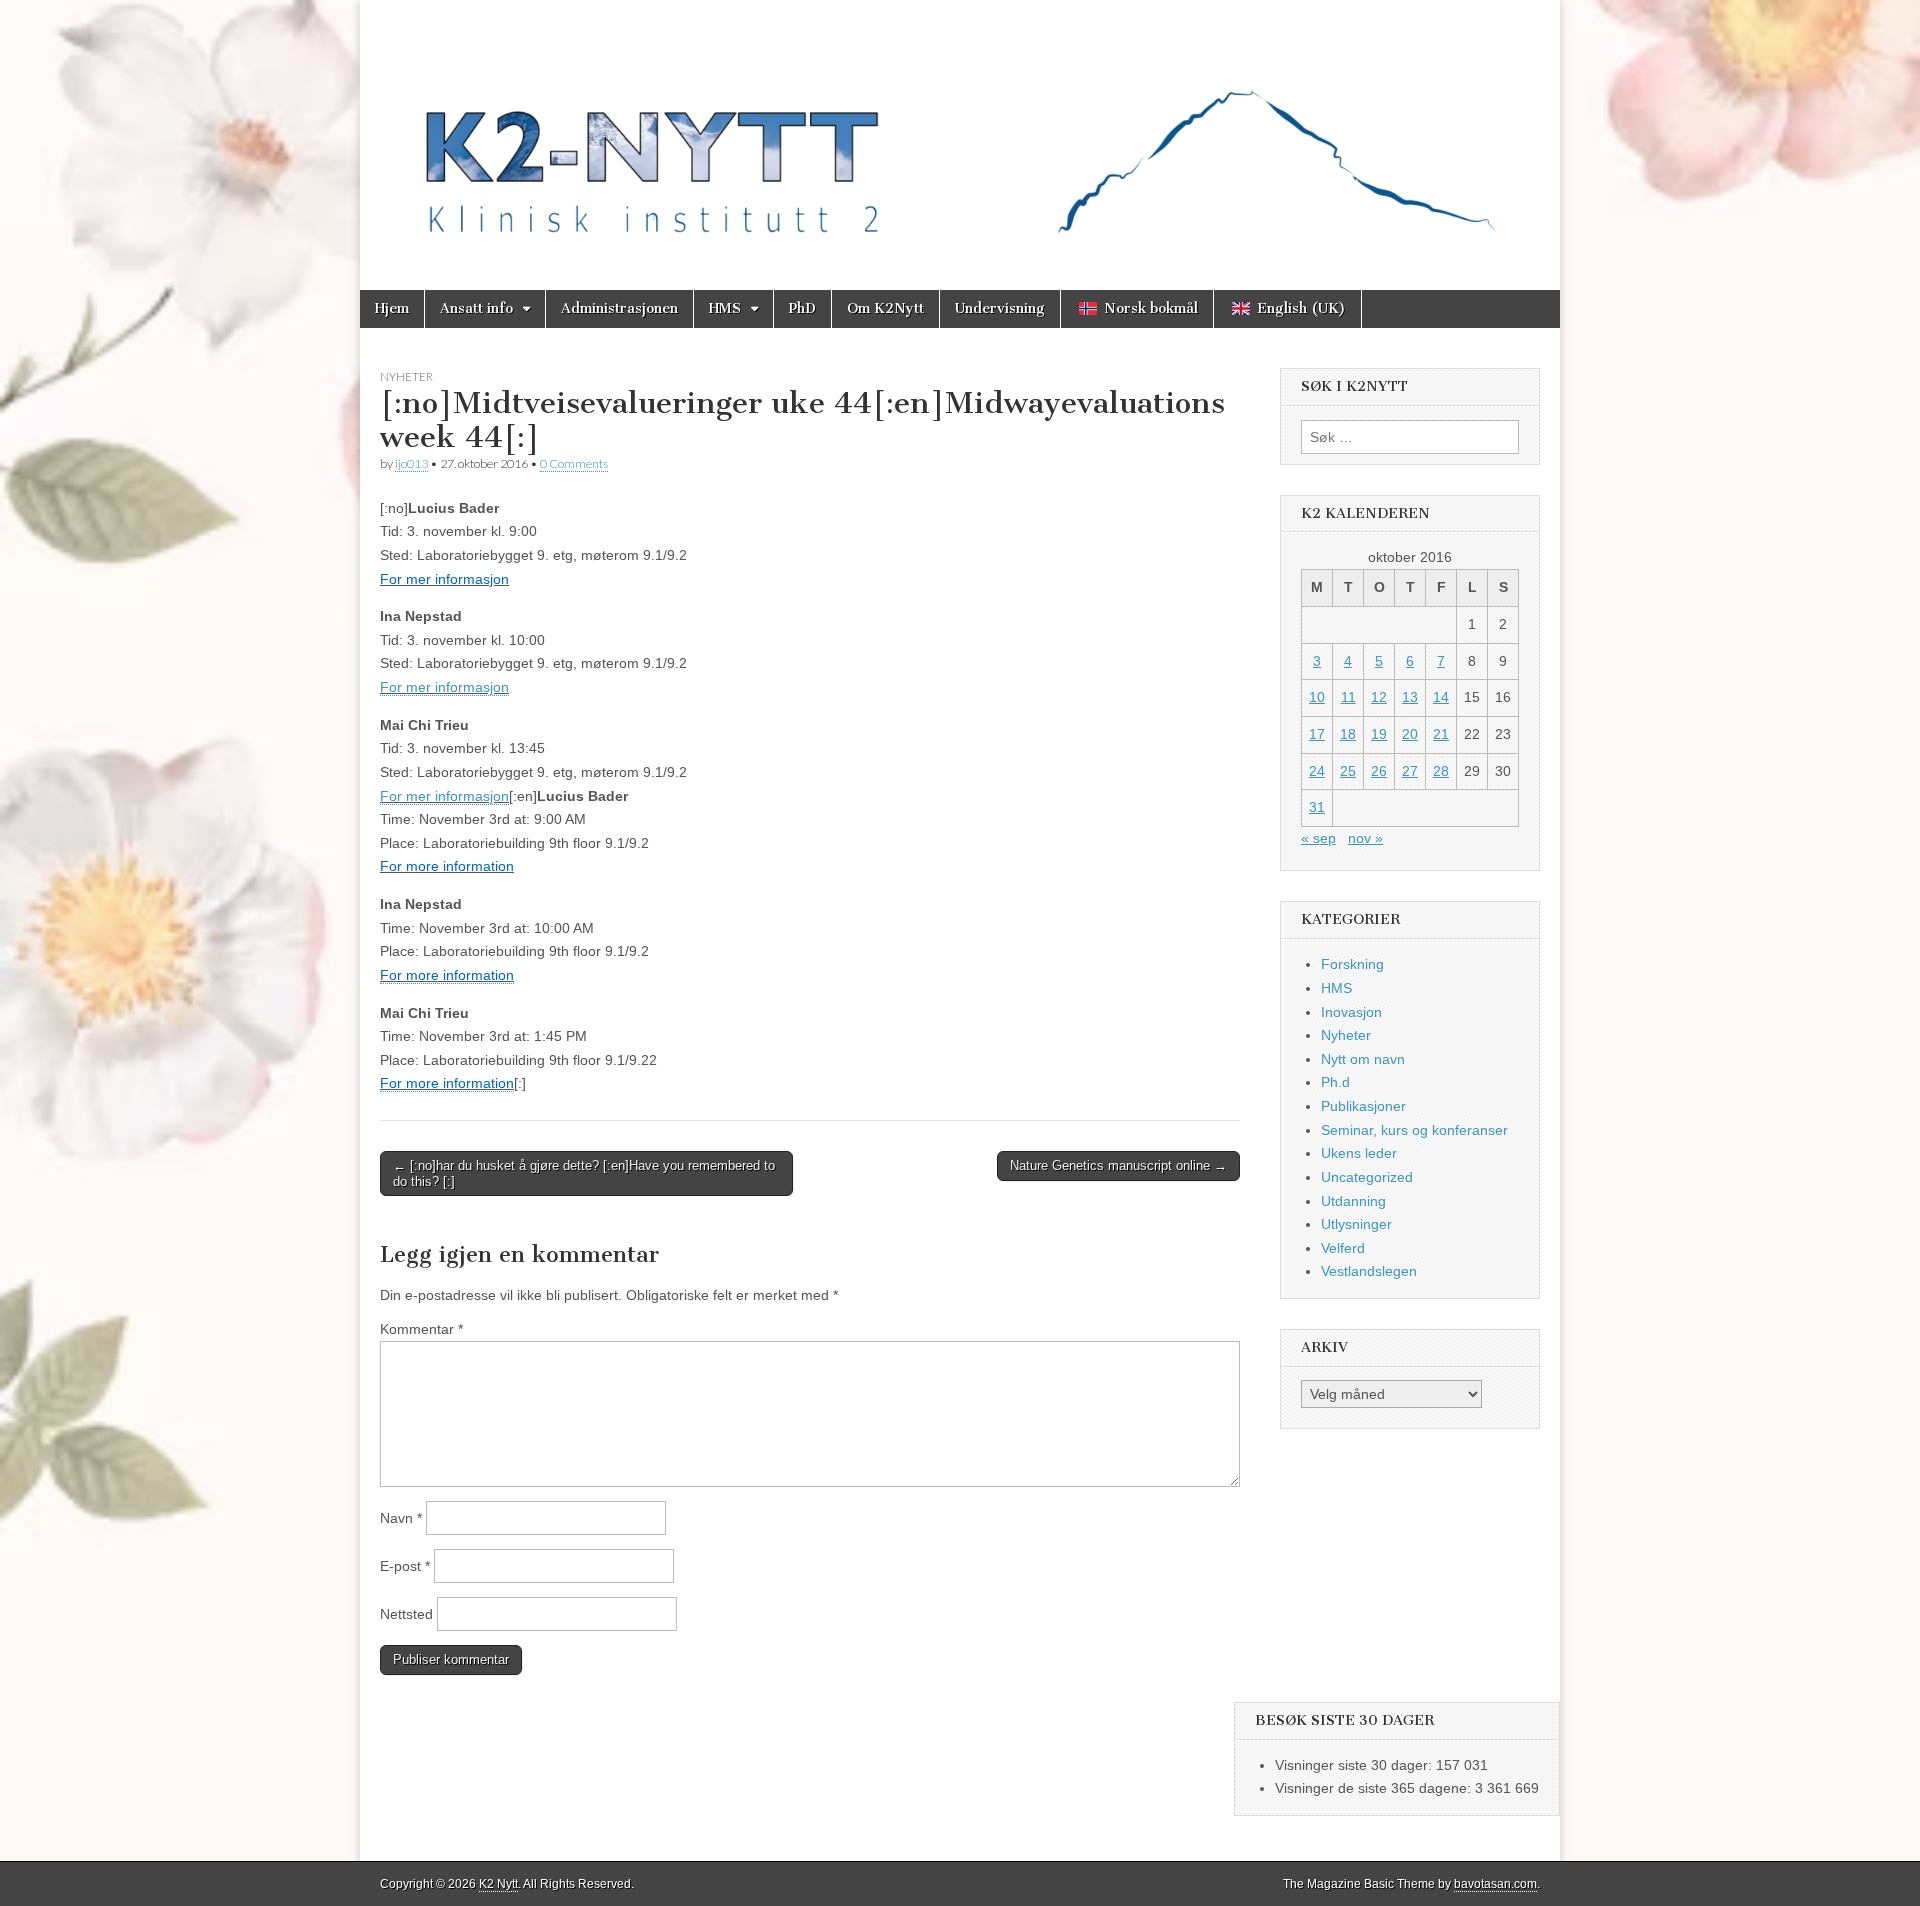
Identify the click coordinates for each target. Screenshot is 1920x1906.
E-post (405, 1566)
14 (1441, 697)
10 (1317, 697)
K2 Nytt (498, 1884)
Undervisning (1000, 308)
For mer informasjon (444, 687)
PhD (802, 308)
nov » (1365, 838)
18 (1348, 734)
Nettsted (406, 1614)
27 (1410, 771)
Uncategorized (1367, 1177)
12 (1379, 697)
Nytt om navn (1363, 1059)
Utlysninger (1356, 1224)
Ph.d (1335, 1082)
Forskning (1352, 964)
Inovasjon (1351, 1012)
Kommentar (421, 1329)
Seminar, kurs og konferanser (1414, 1130)
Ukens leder (1359, 1153)
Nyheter (406, 376)
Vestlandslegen (1369, 1271)
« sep (1318, 838)
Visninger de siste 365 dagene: (1375, 1788)
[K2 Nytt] (960, 130)
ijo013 (411, 463)
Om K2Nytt (885, 308)
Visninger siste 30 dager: (1355, 1765)
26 (1379, 771)
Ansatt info (476, 308)
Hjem (392, 308)
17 (1317, 734)
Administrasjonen (619, 308)
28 (1441, 771)
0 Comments (574, 463)
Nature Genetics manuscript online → (1118, 1165)
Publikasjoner (1363, 1106)
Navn (401, 1518)
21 (1441, 734)
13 (1410, 697)
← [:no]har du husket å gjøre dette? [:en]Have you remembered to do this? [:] (584, 1173)
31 (1317, 807)
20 (1410, 734)
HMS (725, 308)
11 (1348, 697)
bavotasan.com (1495, 1884)
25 (1348, 771)
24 (1317, 771)
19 (1379, 734)
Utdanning (1353, 1201)
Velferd (1343, 1248)
